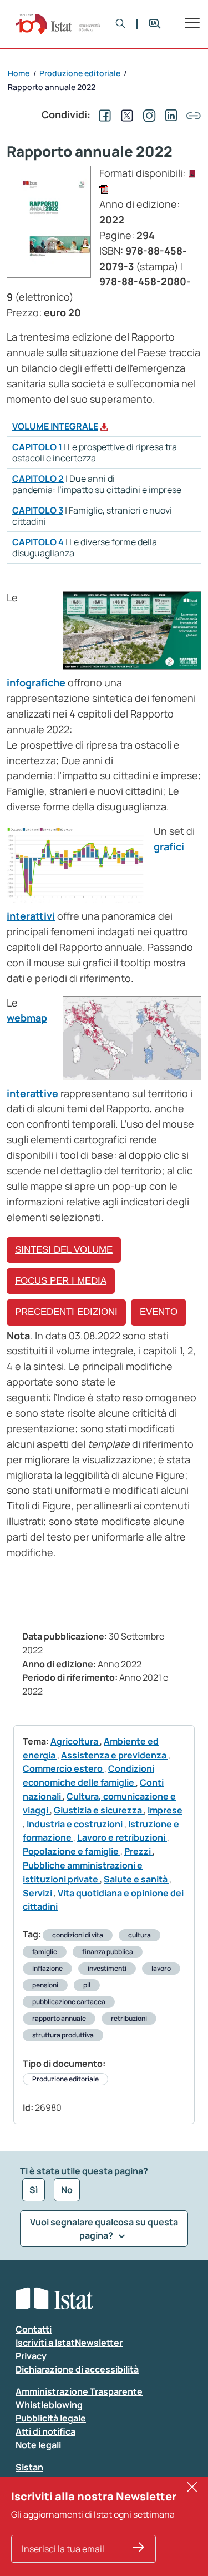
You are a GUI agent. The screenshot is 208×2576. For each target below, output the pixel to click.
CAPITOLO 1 (37, 447)
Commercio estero (64, 1768)
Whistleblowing (49, 2405)
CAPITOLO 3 (38, 510)
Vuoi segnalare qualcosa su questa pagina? (104, 2229)
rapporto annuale (59, 2018)
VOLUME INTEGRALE (55, 426)
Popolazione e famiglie (72, 1851)
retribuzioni (129, 2018)
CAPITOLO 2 (38, 479)
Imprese (165, 1810)
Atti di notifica (45, 2431)
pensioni (45, 1985)
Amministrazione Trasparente (79, 2391)
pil (87, 1985)
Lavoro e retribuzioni (122, 1837)
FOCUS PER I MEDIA (61, 1281)
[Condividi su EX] (125, 114)
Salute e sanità (136, 1879)
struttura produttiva (63, 2035)
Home (19, 73)
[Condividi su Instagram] (147, 114)
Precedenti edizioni (66, 1312)
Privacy (31, 2356)
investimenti (107, 1968)
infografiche (36, 682)
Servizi (38, 1893)
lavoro (161, 1968)
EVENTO (159, 1312)
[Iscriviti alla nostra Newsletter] (139, 2549)
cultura (139, 1935)
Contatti (34, 2329)
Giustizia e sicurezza (99, 1810)
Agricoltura (75, 1741)
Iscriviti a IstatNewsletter (69, 2343)
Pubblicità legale (51, 2418)
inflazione (47, 1968)
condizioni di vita (78, 1935)
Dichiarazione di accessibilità (77, 2369)
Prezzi (138, 1851)
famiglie (45, 1952)
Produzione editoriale (65, 2079)
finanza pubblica (108, 1952)
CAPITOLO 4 (38, 542)
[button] (121, 24)
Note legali (38, 2445)
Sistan (29, 2467)
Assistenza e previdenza (115, 1755)
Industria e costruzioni (75, 1824)
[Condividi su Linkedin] (169, 114)
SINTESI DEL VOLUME (64, 1250)
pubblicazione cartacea (69, 2002)
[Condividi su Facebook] (103, 114)
